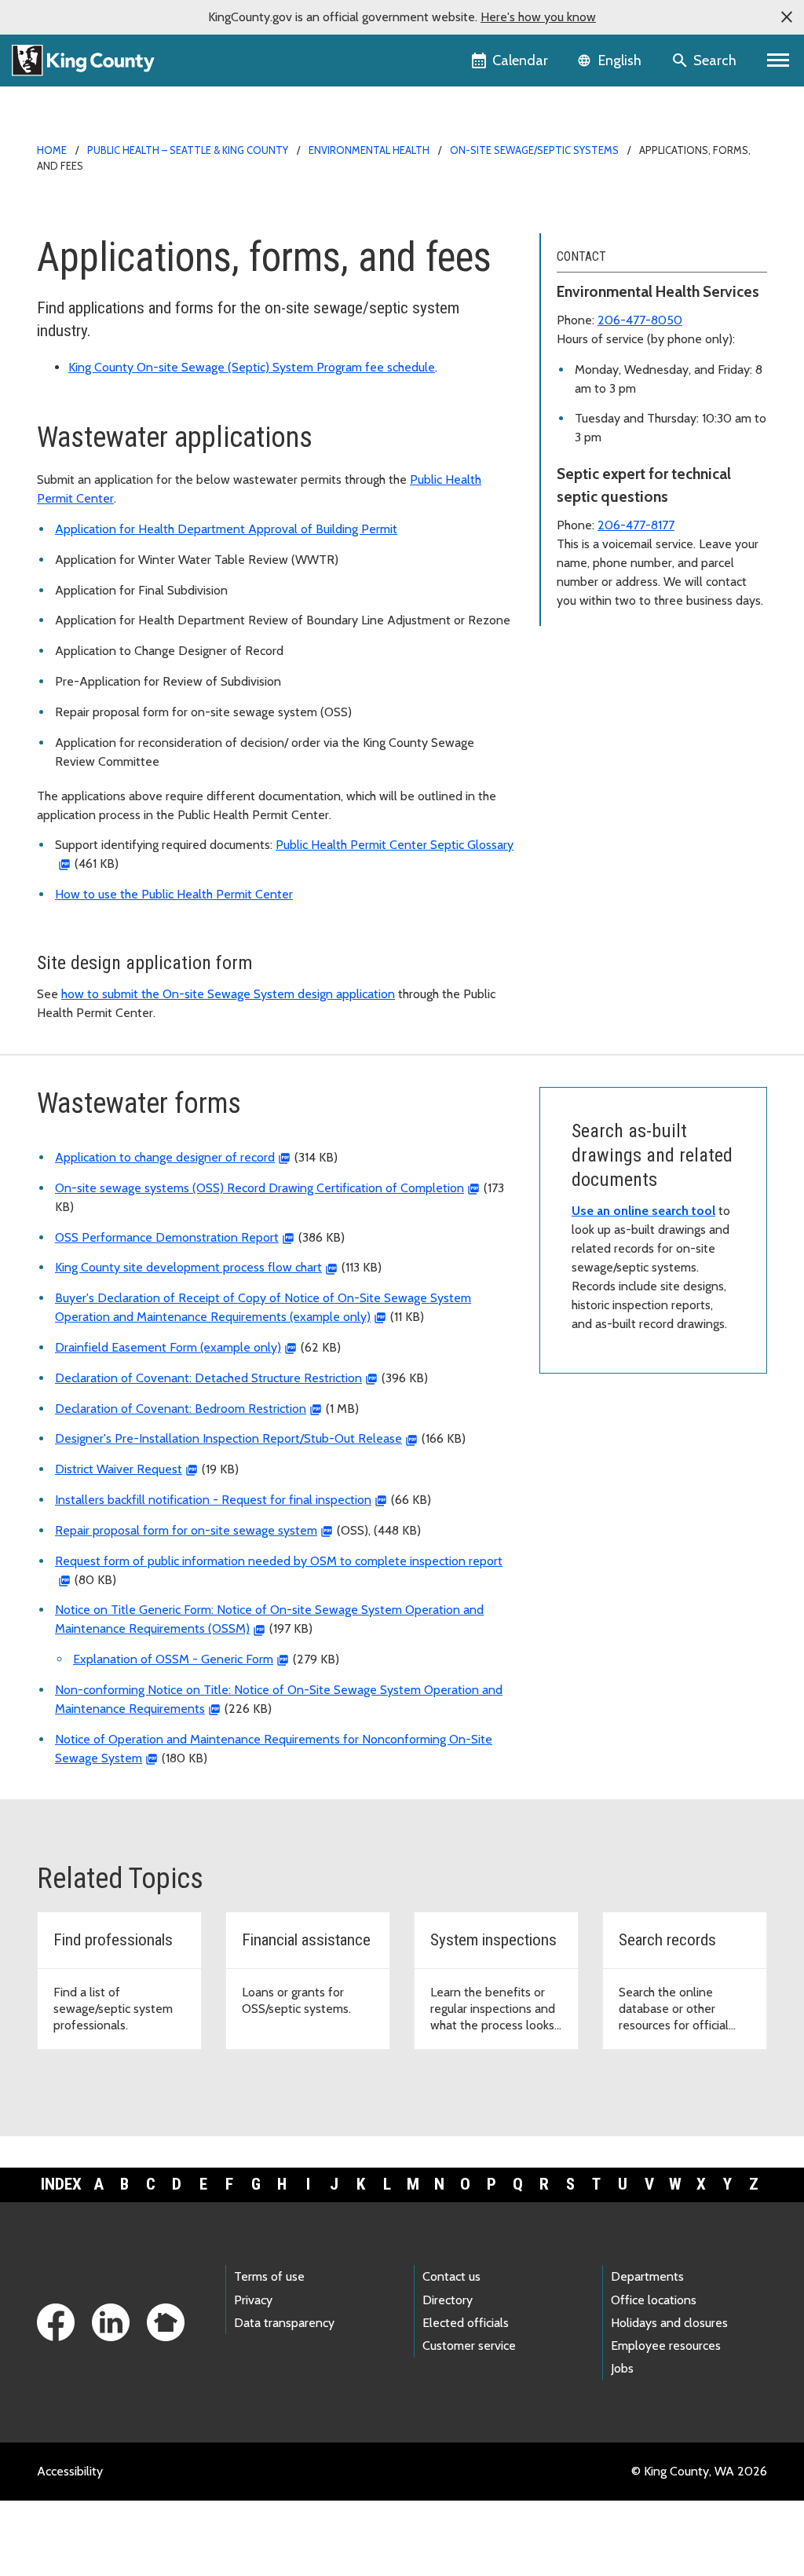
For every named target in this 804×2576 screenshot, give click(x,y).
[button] (787, 17)
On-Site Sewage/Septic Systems (534, 150)
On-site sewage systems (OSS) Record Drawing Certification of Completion (259, 1188)
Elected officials (466, 2323)
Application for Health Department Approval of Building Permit (226, 529)
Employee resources (666, 2345)
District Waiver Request (119, 1469)
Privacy (253, 2300)
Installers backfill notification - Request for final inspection (213, 1500)
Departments (647, 2276)
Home (52, 150)
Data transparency (284, 2323)
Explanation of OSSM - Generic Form (173, 1659)
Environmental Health (369, 150)
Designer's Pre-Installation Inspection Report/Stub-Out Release (228, 1438)
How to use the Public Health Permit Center (174, 894)
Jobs (622, 2368)
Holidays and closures (669, 2323)
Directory (448, 2300)
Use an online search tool (643, 1211)
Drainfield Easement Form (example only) (168, 1347)
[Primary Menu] (778, 60)
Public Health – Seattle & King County (188, 150)
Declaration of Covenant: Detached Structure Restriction (208, 1378)
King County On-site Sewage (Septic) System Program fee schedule (252, 367)
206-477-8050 (640, 320)
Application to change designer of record (165, 1157)
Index (61, 2184)
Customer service (469, 2345)
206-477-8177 (636, 525)
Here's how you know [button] (538, 17)
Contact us (451, 2276)
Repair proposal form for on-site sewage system (186, 1530)
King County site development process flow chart (188, 1267)
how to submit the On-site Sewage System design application (228, 994)
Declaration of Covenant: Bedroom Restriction (181, 1409)
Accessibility (70, 2471)
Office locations (654, 2300)
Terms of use (269, 2276)
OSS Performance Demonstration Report (167, 1237)
